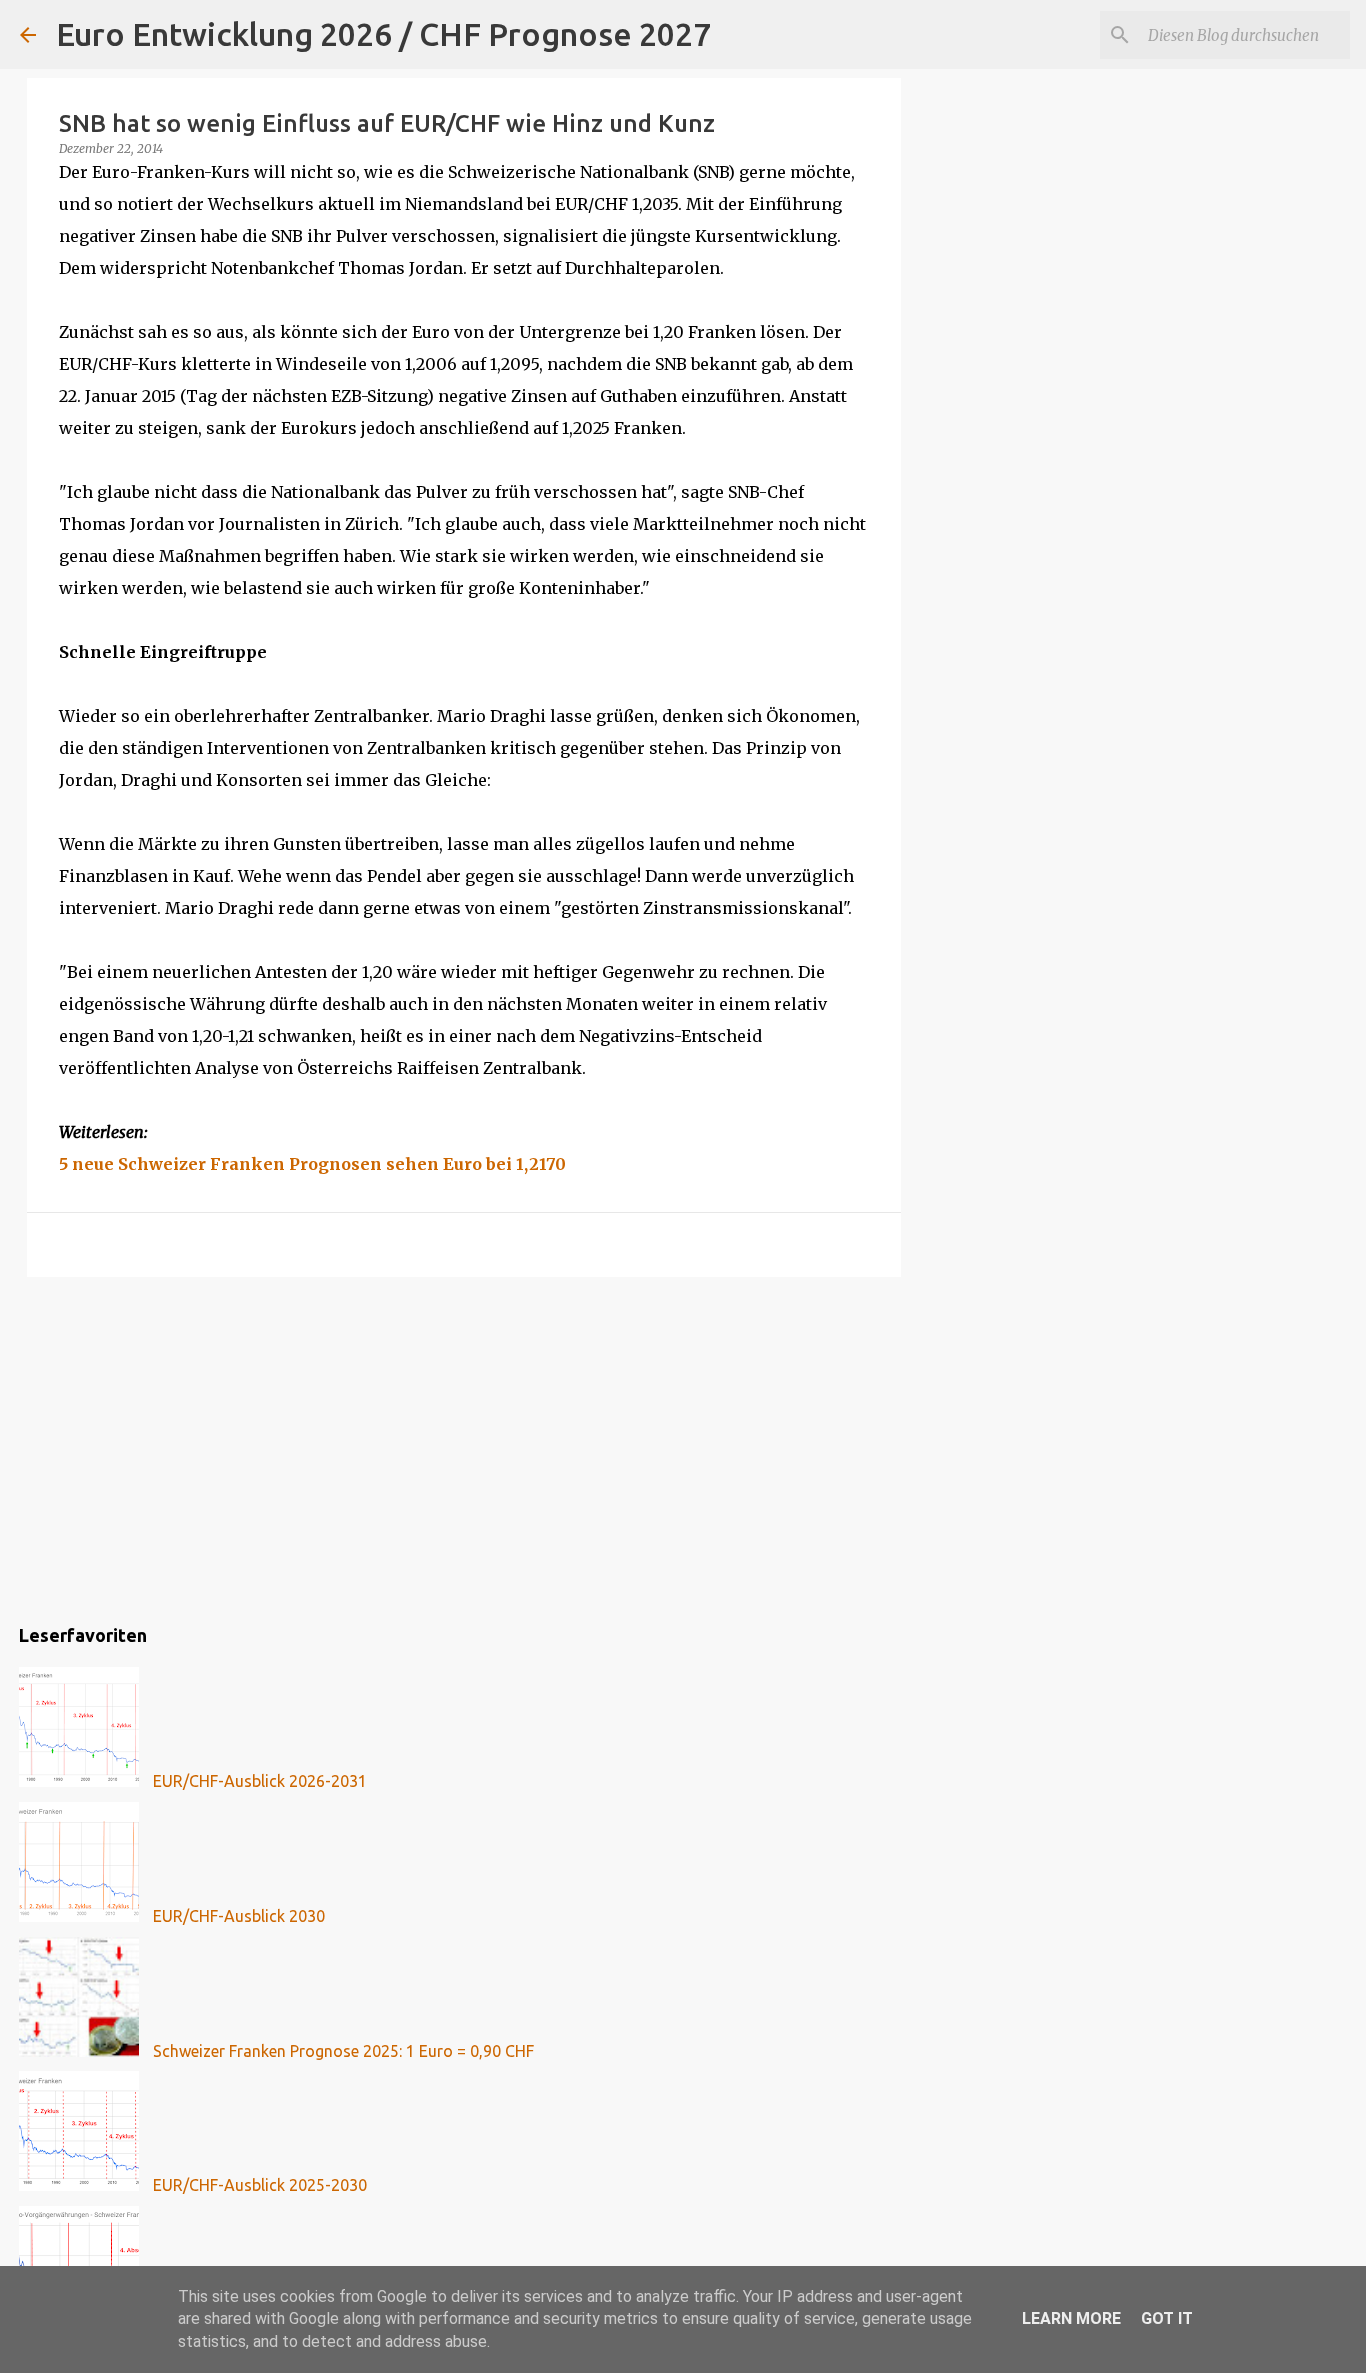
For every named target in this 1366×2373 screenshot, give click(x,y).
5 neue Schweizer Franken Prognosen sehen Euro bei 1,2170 (312, 1164)
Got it (1167, 2318)
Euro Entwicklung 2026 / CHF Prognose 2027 (383, 34)
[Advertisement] (464, 1447)
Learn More (1071, 2318)
